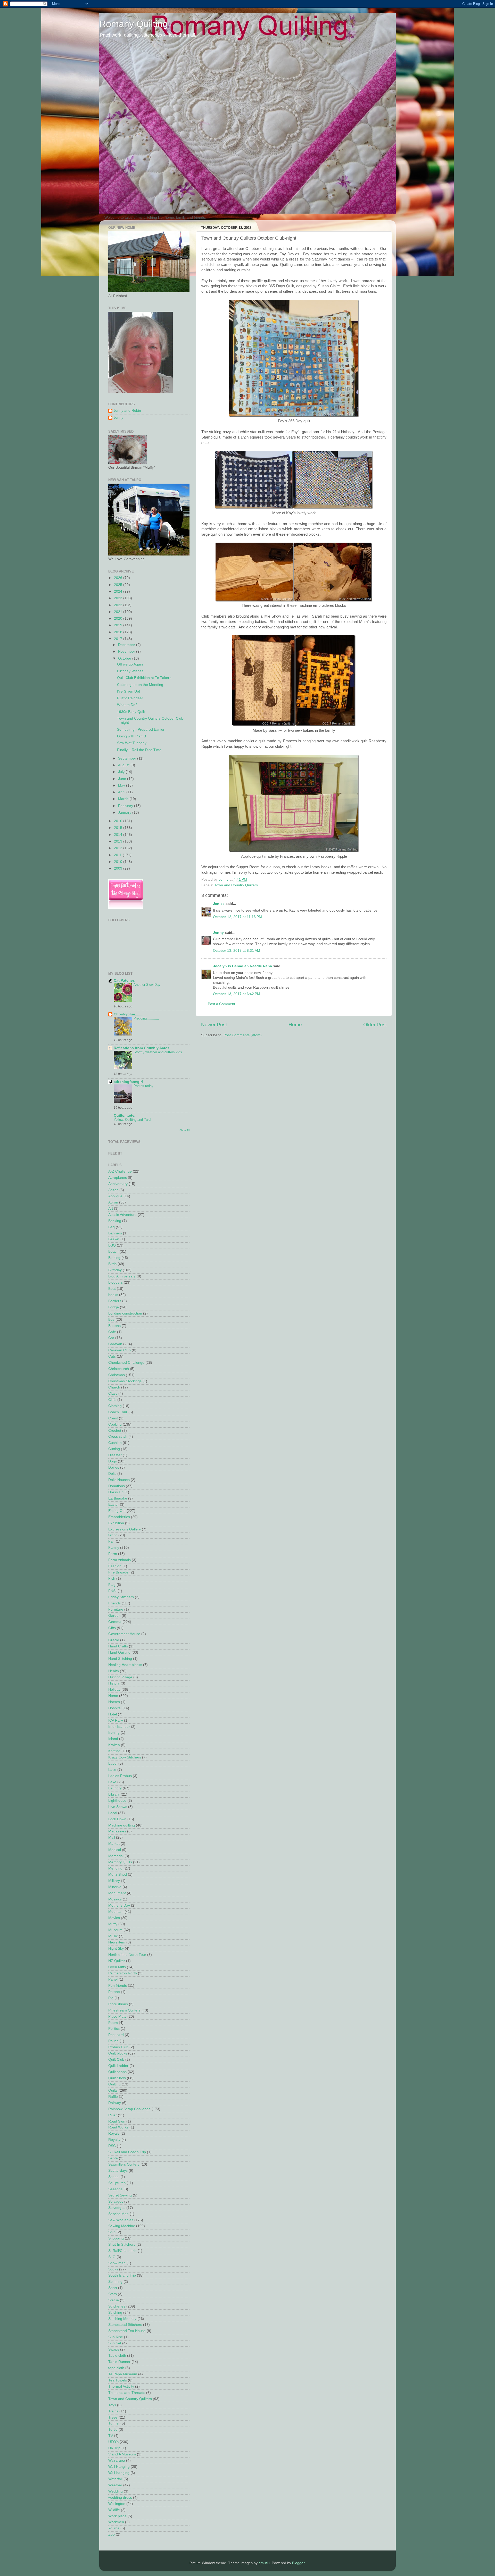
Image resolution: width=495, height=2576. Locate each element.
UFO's (113, 2442)
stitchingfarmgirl (128, 1082)
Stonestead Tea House (127, 2331)
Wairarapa (117, 2460)
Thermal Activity (121, 2386)
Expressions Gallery (125, 1529)
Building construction (125, 1313)
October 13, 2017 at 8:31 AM (237, 951)
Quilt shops (117, 2072)
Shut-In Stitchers (122, 2245)
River (113, 2115)
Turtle (113, 2430)
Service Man (118, 2214)
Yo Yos (114, 2528)
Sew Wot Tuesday (132, 743)
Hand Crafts (118, 1646)
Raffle (113, 2097)
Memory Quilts (120, 1862)
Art (111, 1209)
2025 (119, 585)
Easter (114, 1505)
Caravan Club (119, 1350)
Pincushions (118, 2004)
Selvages (116, 2202)
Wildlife (114, 2510)
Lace (112, 1770)
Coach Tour (118, 1412)
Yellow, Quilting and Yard (132, 1120)
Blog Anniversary (122, 1276)
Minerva (115, 1887)
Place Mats (117, 2017)
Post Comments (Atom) (243, 1035)
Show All (184, 1130)
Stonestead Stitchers (125, 2325)
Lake (112, 1782)
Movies (114, 1918)
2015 (119, 828)
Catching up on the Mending (140, 685)
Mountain (116, 1912)
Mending (115, 1868)
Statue (114, 2300)
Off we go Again (130, 664)
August (124, 765)
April (122, 792)
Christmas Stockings (125, 1381)
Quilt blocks (118, 2053)
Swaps (114, 2349)
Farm (113, 1554)
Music (113, 1936)
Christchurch (119, 1369)
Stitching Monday (122, 2319)
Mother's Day (119, 1905)
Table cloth (117, 2356)
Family (114, 1548)
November (127, 651)
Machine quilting (122, 1825)
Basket (114, 1239)
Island (113, 1739)
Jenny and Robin (127, 411)
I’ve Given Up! (129, 691)
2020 (119, 618)
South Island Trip (122, 2275)
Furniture (116, 1609)
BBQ (112, 1245)
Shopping (116, 2238)
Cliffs (112, 1400)
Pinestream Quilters (124, 2010)
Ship (112, 2232)
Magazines (117, 1831)
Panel (113, 1979)
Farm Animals (119, 1560)
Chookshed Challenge (126, 1363)
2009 (119, 868)
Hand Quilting (119, 1652)
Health (114, 1671)
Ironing (114, 1733)
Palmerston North (123, 1973)
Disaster (115, 1455)
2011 (118, 855)
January (125, 813)
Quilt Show (117, 2078)
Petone (114, 1992)
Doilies (114, 1467)
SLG (112, 2257)
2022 (119, 605)
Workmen (116, 2522)
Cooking (115, 1424)
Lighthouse (117, 1801)
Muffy (113, 1924)
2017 (119, 639)
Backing (115, 1221)
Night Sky (116, 1948)
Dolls (112, 1474)
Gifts (112, 1628)
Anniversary (118, 1184)
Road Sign (117, 2121)
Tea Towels (118, 2380)
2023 (119, 598)
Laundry (115, 1788)
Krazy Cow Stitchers (125, 1757)
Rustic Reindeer (130, 698)
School (114, 2177)
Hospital (115, 1708)
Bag (112, 1227)
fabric (113, 1535)
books (113, 1295)
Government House (124, 1634)
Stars (113, 2294)
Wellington (117, 2504)
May (122, 785)
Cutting (114, 1449)
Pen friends (118, 1986)
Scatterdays (118, 2171)
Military (114, 1881)
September (128, 758)
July (122, 772)
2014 (119, 835)
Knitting (114, 1751)
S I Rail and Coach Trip (127, 2152)
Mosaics (115, 1899)
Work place (117, 2516)
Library (114, 1794)
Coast (113, 1418)
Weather (115, 2485)
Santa (113, 2158)
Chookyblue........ (129, 1014)
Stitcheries (117, 2306)
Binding (114, 1258)
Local (113, 1813)
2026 (119, 578)
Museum (115, 1930)
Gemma (115, 1622)
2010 (119, 862)
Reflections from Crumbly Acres (142, 1048)
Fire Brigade (118, 1572)
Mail (112, 1837)
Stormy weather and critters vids (158, 1052)
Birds (112, 1264)
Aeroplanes (118, 1178)
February (126, 806)
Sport (113, 2288)
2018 (119, 632)
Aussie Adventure (122, 1215)
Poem (113, 2023)
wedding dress (120, 2498)
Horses (114, 1702)
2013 (119, 841)
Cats (112, 1356)
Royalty (114, 2140)
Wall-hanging (119, 2473)
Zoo (112, 2534)
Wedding (115, 2491)
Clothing (115, 1406)
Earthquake (118, 1498)
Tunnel (114, 2423)
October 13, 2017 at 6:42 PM (237, 994)
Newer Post (214, 1025)
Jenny (218, 933)
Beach (113, 1252)
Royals (114, 2133)
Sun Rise (116, 2337)
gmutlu (264, 2563)
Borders (115, 1301)
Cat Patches (124, 980)
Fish (112, 1579)
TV (111, 2436)
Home (295, 1025)
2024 (119, 591)
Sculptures (117, 2183)
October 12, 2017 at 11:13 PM (237, 917)
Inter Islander (119, 1727)
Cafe (112, 1332)
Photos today (143, 1086)
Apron (113, 1202)
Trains (113, 2411)
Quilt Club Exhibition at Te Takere (144, 678)
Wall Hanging (119, 2467)
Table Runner (119, 2362)
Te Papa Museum (123, 2374)
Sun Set (115, 2343)
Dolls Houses (119, 1480)
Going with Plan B (131, 736)
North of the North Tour (127, 1955)
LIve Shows (118, 1807)
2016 (119, 821)
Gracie (114, 1640)
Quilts (113, 2090)
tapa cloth (116, 2368)
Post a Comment (221, 1004)
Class (113, 1394)
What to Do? (127, 705)
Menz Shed (118, 1875)
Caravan (115, 1344)
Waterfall (115, 2479)
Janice (219, 904)
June (123, 779)
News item (117, 1942)
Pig (111, 1998)
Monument (117, 1893)
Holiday (114, 1690)
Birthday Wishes (130, 671)
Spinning (115, 2282)
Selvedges (117, 2208)
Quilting (114, 2084)
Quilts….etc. (125, 1116)
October (125, 658)
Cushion (115, 1443)
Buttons (114, 1326)
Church (114, 1387)
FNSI (112, 1591)
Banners (115, 1233)
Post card (116, 2035)
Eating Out (117, 1511)
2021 (119, 612)
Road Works (118, 2127)
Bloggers (115, 1282)
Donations (117, 1486)
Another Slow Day (147, 985)
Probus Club (118, 2047)
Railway (115, 2103)
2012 (119, 848)
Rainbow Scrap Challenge (129, 2109)
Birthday (115, 1270)
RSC (112, 2146)
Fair (112, 1541)
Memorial (116, 1856)
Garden (114, 1616)
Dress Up (116, 1492)
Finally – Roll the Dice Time (139, 750)
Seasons (115, 2189)
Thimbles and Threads (127, 2393)
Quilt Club (116, 2060)
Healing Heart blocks (125, 1665)
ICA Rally (116, 1720)
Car (111, 1338)
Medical (115, 1850)
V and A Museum (122, 2454)
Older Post (375, 1025)
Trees (113, 2417)
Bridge (114, 1307)
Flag (112, 1585)
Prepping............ (146, 1018)
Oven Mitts (117, 1967)
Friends (114, 1603)
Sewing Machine (122, 2226)
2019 (119, 625)
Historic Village (120, 1677)
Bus (111, 1320)
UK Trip (114, 2448)
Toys (112, 2405)
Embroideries (119, 1517)
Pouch (113, 2041)
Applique (115, 1196)
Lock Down (117, 1819)
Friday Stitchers (121, 1597)
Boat (112, 1289)
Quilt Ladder (118, 2066)
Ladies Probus (120, 1776)
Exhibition (116, 1523)
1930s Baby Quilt (131, 712)
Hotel (113, 1714)
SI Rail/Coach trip (122, 2251)
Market (114, 1844)
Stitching (115, 2313)
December (127, 645)
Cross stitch (118, 1437)
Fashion (115, 1566)
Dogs (113, 1461)
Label (113, 1763)
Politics (114, 2029)
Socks (113, 2269)
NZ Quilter (117, 1961)
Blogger (298, 2563)
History (114, 1683)
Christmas (117, 1375)
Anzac (113, 1190)
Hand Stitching (120, 1659)
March (124, 799)
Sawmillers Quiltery (124, 2164)
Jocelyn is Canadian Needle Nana (242, 966)
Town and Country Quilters (236, 885)
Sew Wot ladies (121, 2220)
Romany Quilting (134, 24)
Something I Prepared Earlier (141, 730)
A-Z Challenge (120, 1171)
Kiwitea (114, 1745)
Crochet (115, 1431)
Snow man (117, 2263)
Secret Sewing (120, 2195)
